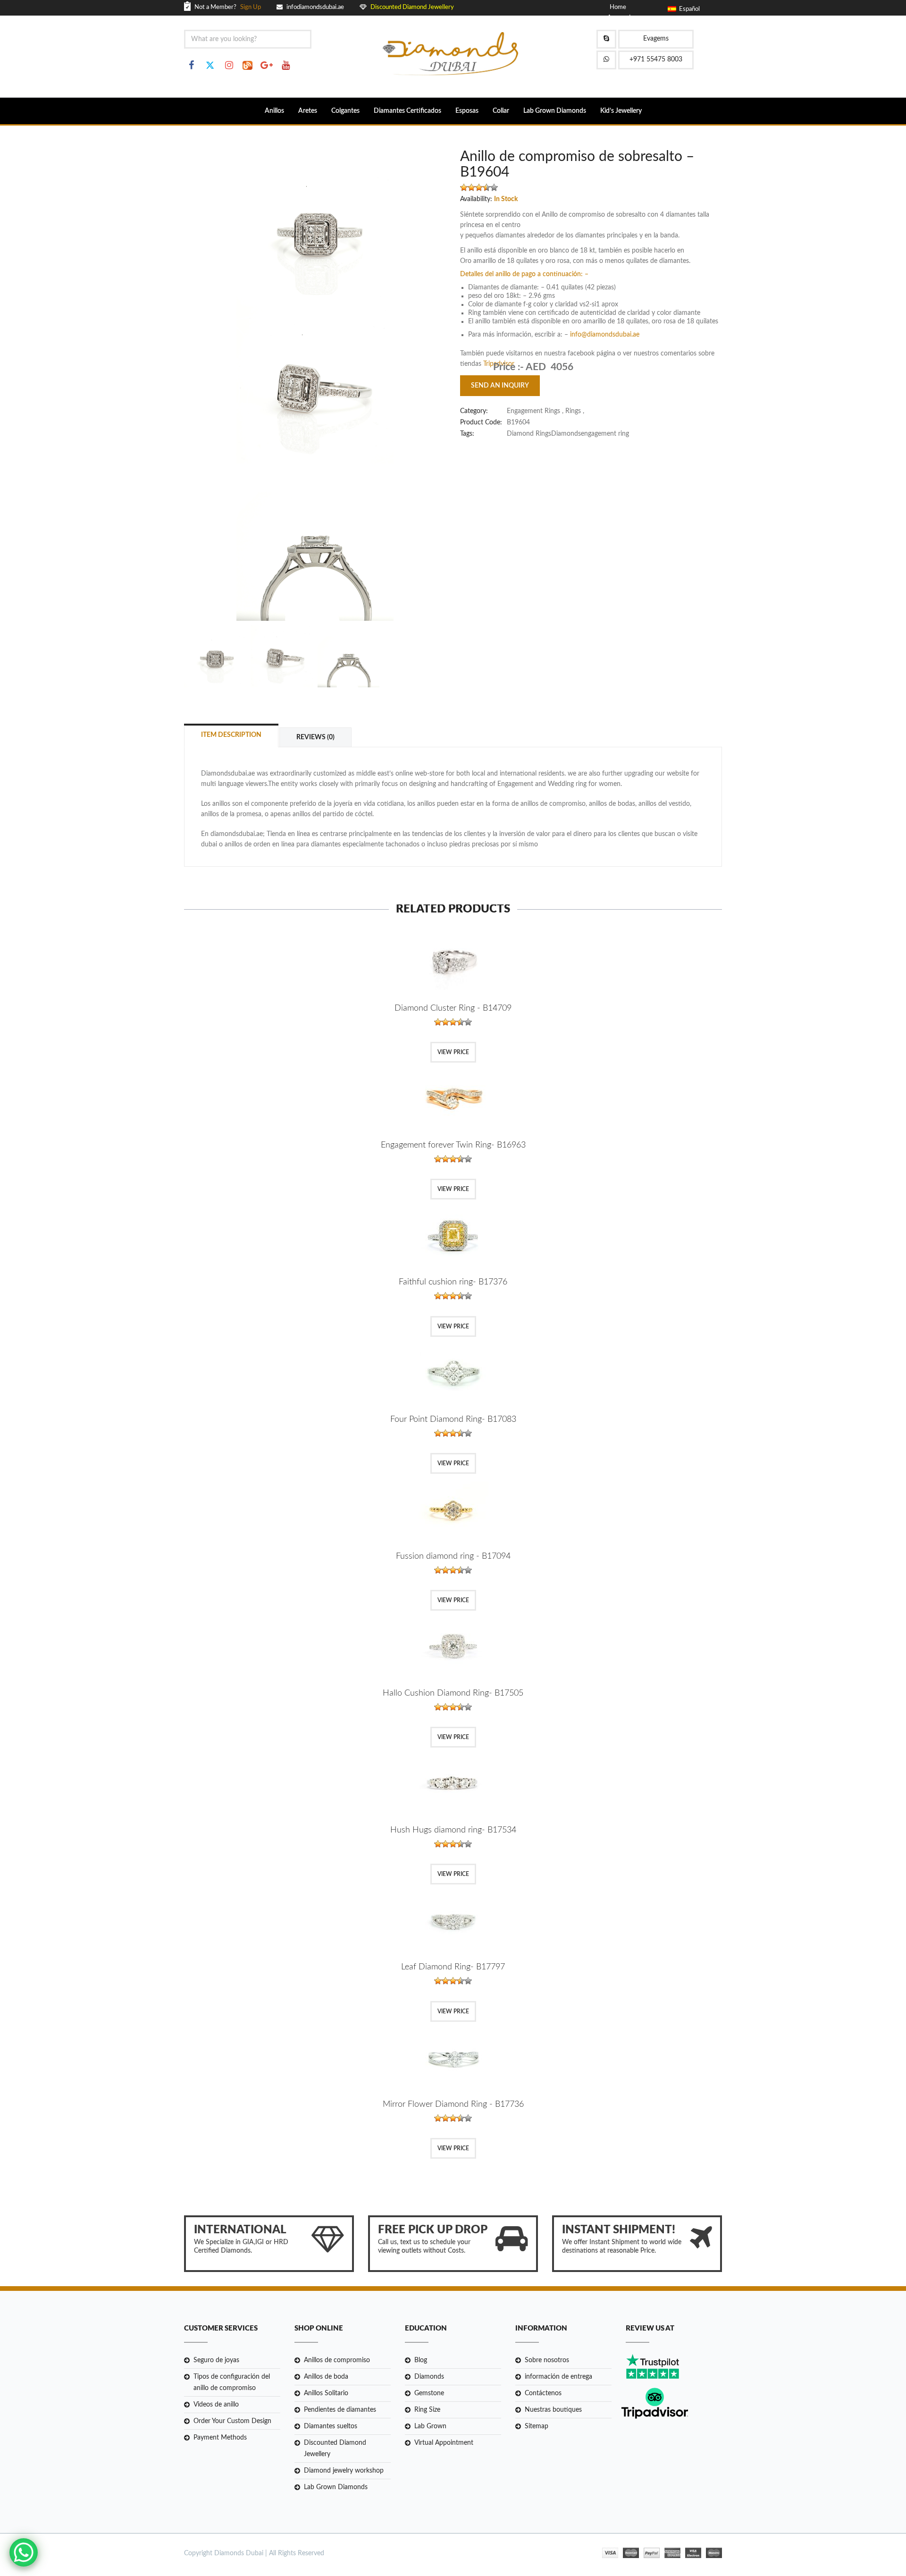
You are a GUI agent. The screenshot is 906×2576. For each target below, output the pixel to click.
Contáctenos (543, 2393)
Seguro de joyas (216, 2360)
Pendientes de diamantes (340, 2410)
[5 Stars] (494, 187)
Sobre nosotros (547, 2360)
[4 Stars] (487, 187)
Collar (501, 111)
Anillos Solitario (326, 2393)
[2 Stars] (471, 187)
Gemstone (429, 2393)
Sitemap (537, 2426)
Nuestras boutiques (553, 2410)
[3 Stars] (479, 187)
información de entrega (558, 2377)
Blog (421, 2360)
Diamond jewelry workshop (344, 2471)
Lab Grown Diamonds (555, 111)
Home (618, 7)
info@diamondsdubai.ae (605, 335)
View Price (453, 1052)
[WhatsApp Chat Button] (24, 2552)
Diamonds (429, 2377)
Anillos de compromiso (337, 2360)
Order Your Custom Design (232, 2421)
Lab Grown (430, 2426)
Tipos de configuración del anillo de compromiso (232, 2382)
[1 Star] (464, 187)
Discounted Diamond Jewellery (335, 2449)
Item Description (231, 735)
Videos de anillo (216, 2405)
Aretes (308, 111)
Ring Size (427, 2410)
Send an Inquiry (500, 386)
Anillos (274, 111)
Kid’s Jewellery (621, 111)
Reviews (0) (315, 737)
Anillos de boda (326, 2377)
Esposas (467, 111)
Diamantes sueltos (331, 2426)
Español (688, 9)
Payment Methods (220, 2438)
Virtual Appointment (444, 2443)
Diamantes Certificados (407, 111)
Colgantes (345, 111)
